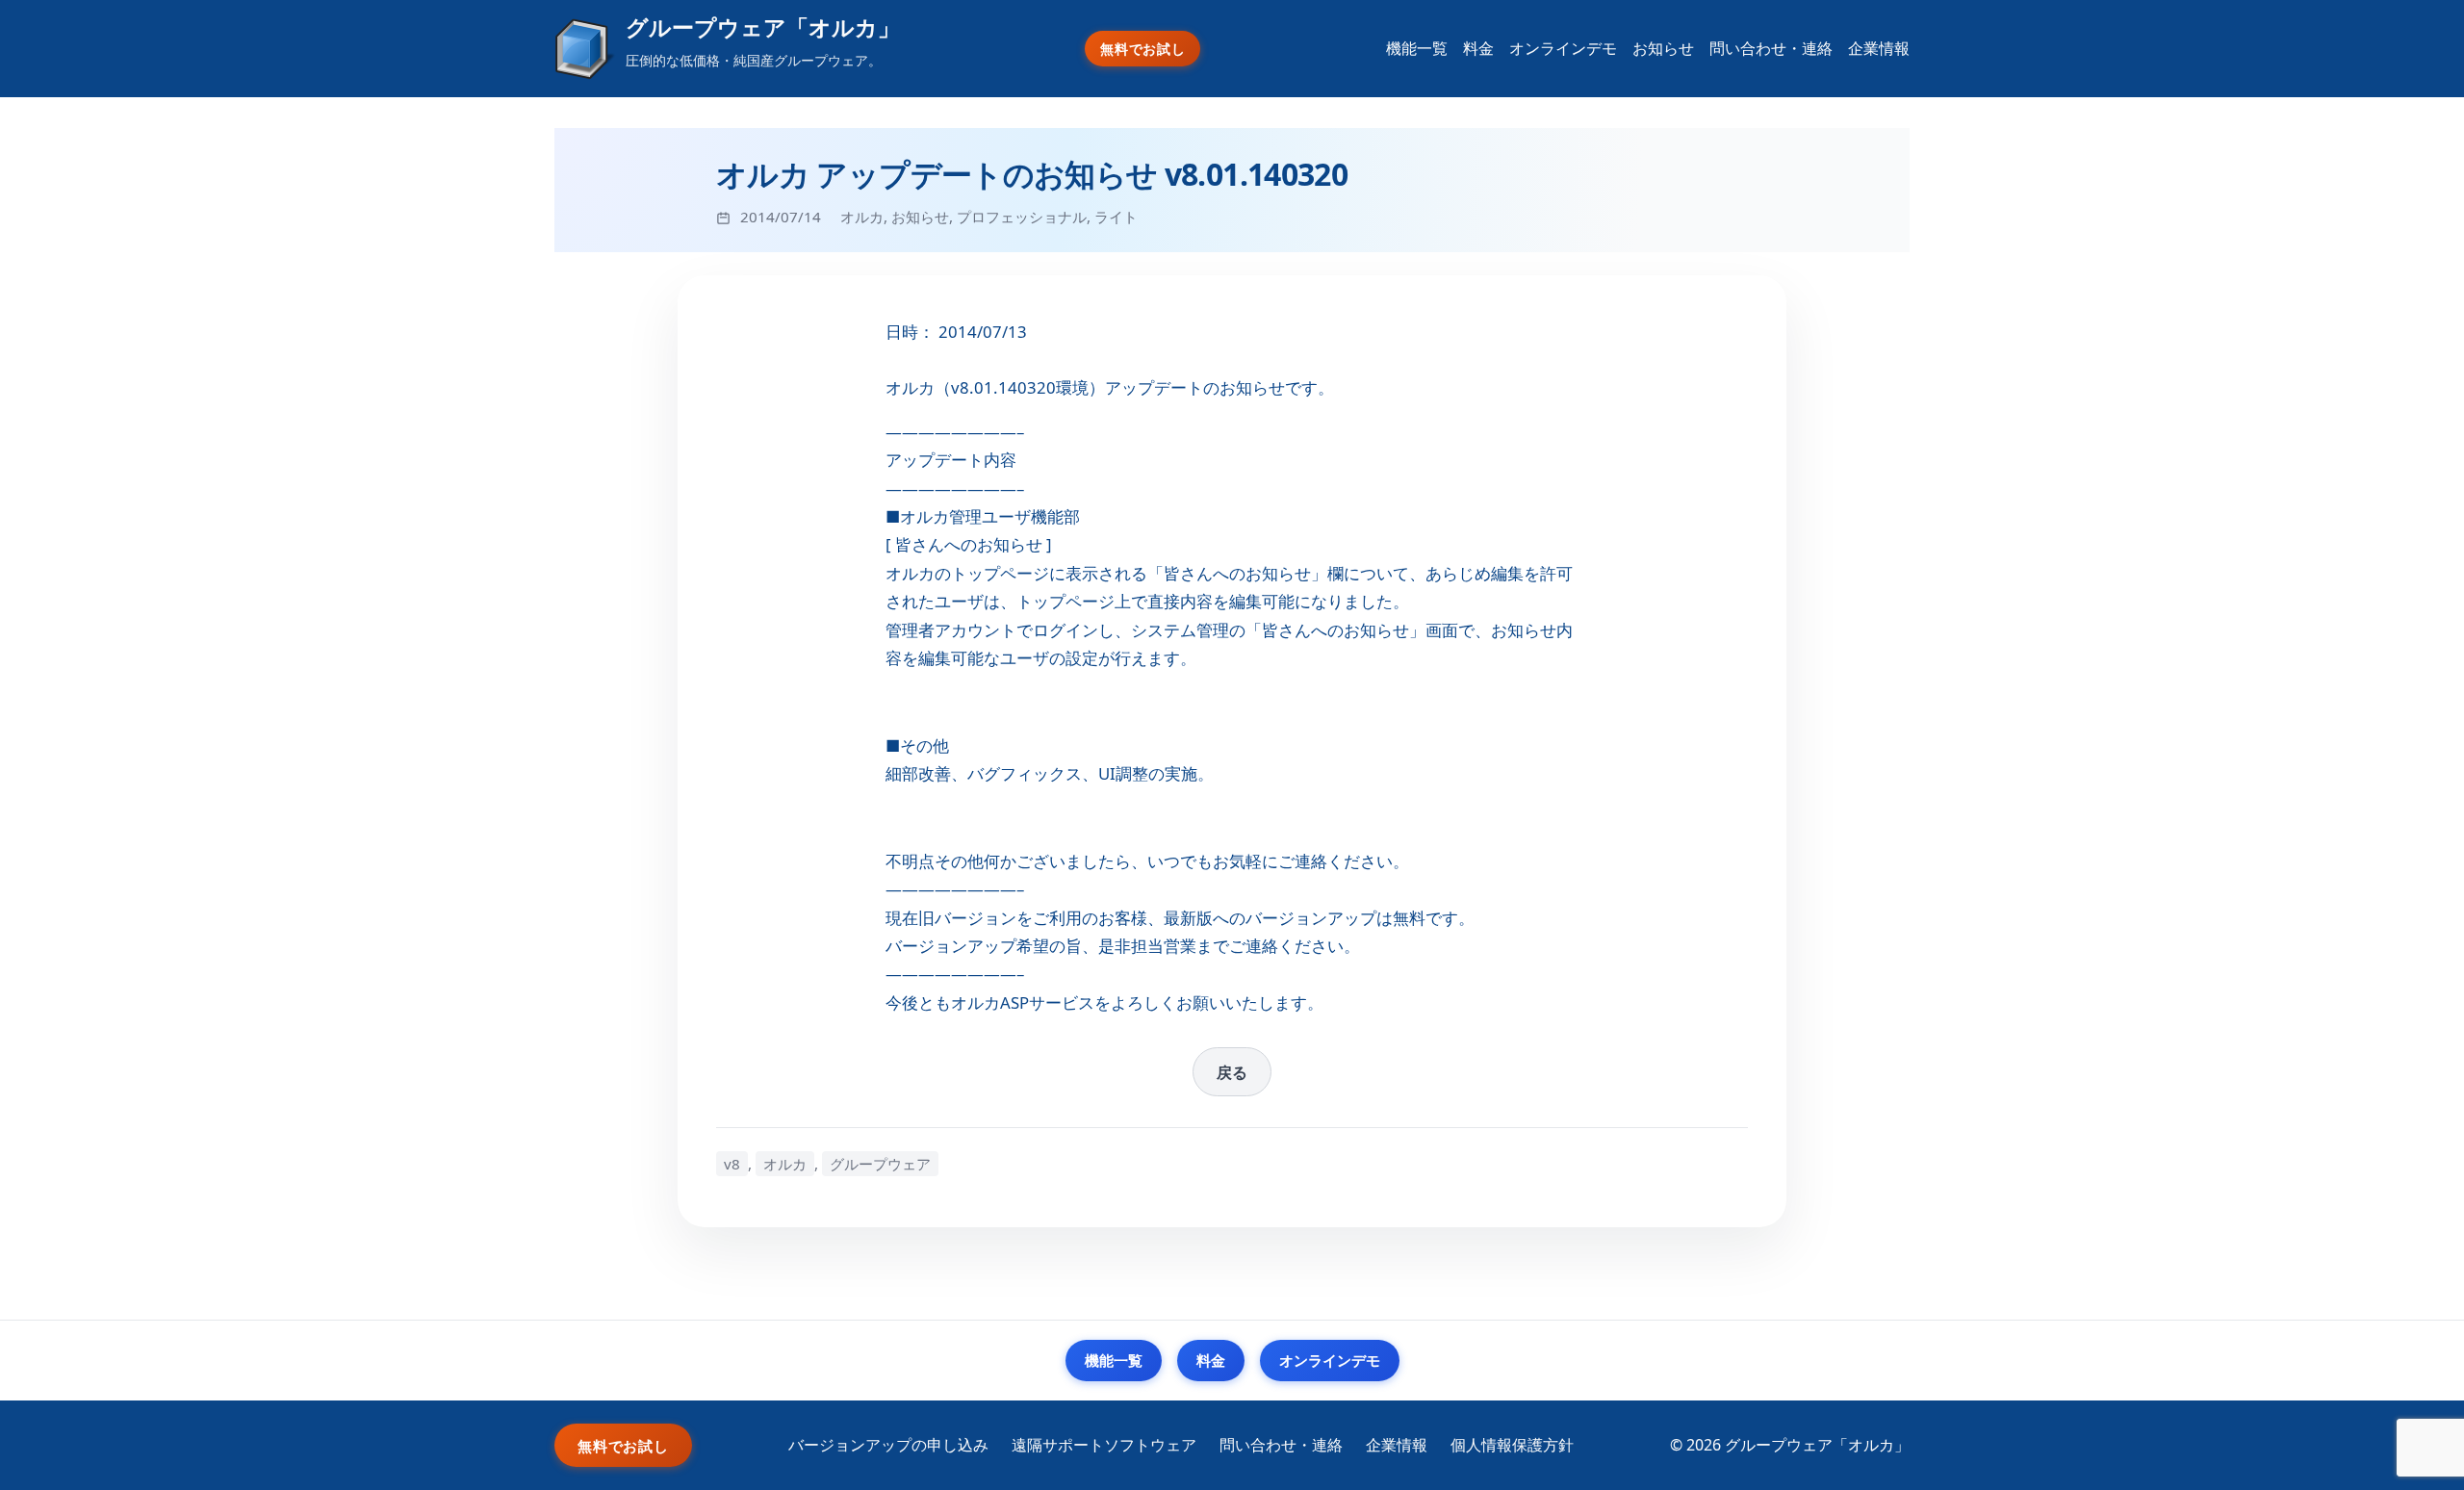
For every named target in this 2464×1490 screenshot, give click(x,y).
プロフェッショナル (1022, 217)
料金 (1478, 48)
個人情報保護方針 (1512, 1445)
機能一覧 (1417, 48)
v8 (732, 1164)
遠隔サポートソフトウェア (1104, 1445)
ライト (1116, 217)
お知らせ (1663, 48)
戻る (1232, 1072)
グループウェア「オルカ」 (763, 27)
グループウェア (880, 1164)
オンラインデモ (1563, 48)
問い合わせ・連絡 (1771, 48)
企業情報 (1879, 48)
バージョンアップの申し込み (888, 1445)
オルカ (862, 217)
